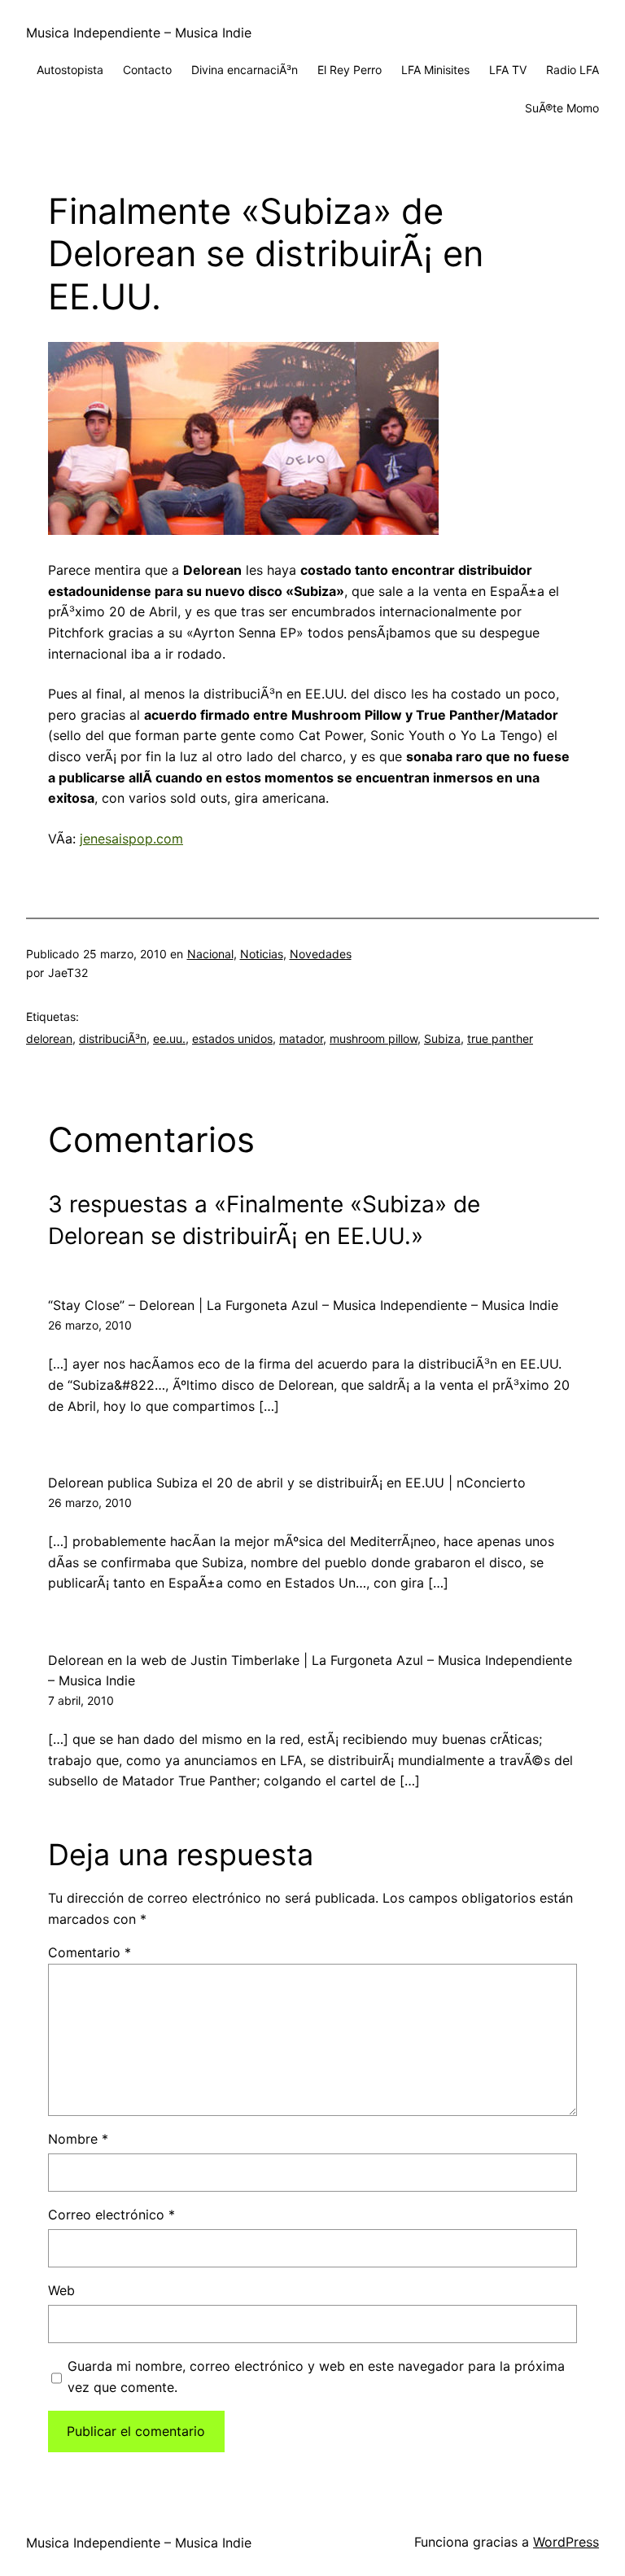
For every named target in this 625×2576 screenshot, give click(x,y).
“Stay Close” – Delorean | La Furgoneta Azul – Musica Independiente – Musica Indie (303, 1305)
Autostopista (70, 70)
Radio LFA (573, 70)
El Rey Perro (350, 70)
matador (301, 1038)
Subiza (442, 1038)
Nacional (210, 954)
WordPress (566, 2542)
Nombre (78, 2139)
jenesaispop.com (131, 839)
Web (61, 2290)
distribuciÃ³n (113, 1038)
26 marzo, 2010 (90, 1325)
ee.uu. (169, 1038)
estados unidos (232, 1038)
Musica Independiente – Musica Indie (139, 33)
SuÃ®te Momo (562, 108)
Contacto (147, 70)
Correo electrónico (111, 2215)
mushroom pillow (374, 1038)
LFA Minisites (435, 70)
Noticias (262, 954)
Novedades (321, 954)
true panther (500, 1038)
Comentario (90, 1952)
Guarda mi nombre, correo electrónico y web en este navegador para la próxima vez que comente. (316, 2377)
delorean (49, 1038)
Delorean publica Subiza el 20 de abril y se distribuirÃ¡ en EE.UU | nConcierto (287, 1483)
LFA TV (508, 70)
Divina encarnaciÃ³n (245, 70)
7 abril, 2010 (81, 1700)
